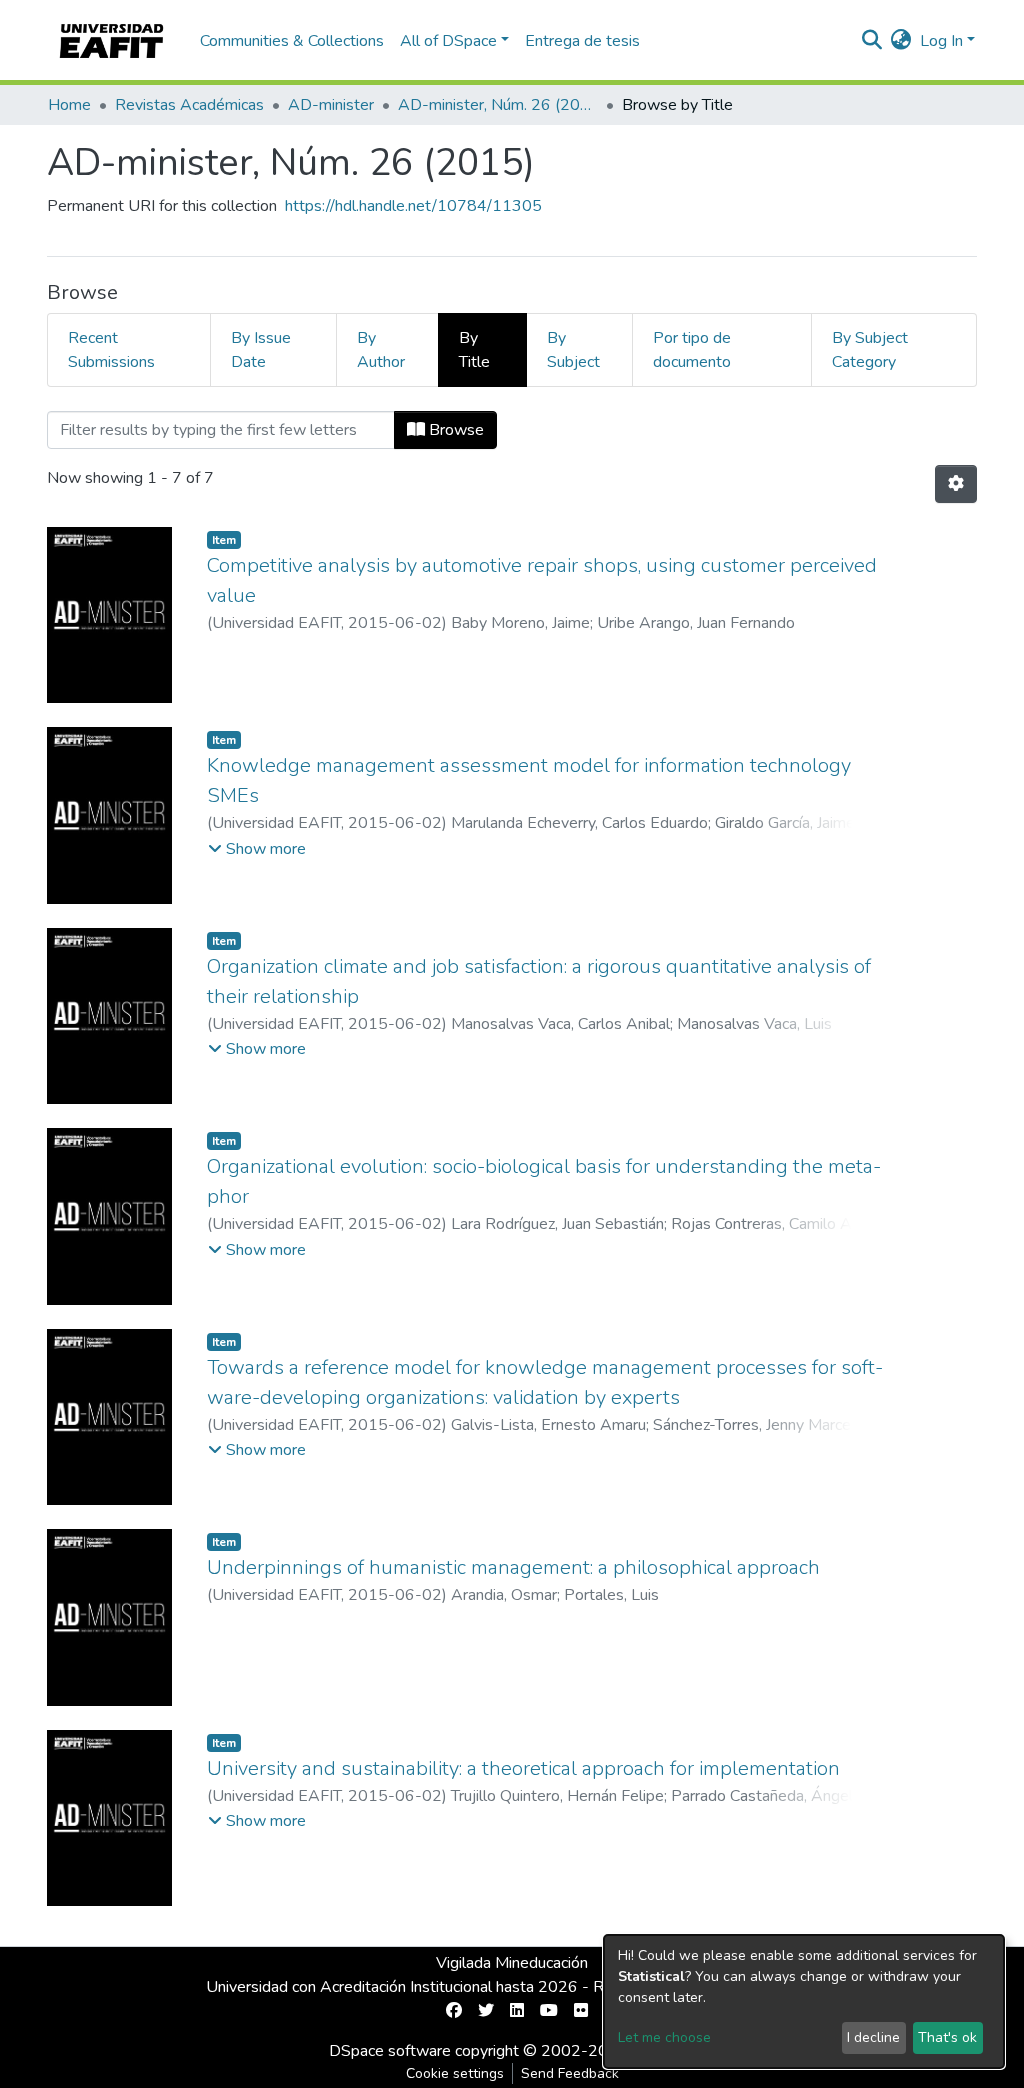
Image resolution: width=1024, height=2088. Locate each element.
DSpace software (390, 2051)
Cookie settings (455, 2073)
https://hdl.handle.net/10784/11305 (413, 206)
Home (69, 105)
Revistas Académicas (189, 105)
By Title (474, 350)
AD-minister (331, 105)
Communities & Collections (292, 41)
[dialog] (804, 2001)
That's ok (947, 2037)
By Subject (573, 350)
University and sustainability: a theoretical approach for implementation (523, 1768)
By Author (381, 350)
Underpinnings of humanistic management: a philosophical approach (513, 1567)
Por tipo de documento (692, 350)
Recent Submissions (111, 350)
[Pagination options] (956, 484)
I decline (873, 2037)
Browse (454, 430)
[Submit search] (872, 41)
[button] (901, 41)
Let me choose (664, 2037)
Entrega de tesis (582, 41)
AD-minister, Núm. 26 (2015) (498, 105)
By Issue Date (261, 350)
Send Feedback (570, 2073)
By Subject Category (870, 350)
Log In (941, 41)
